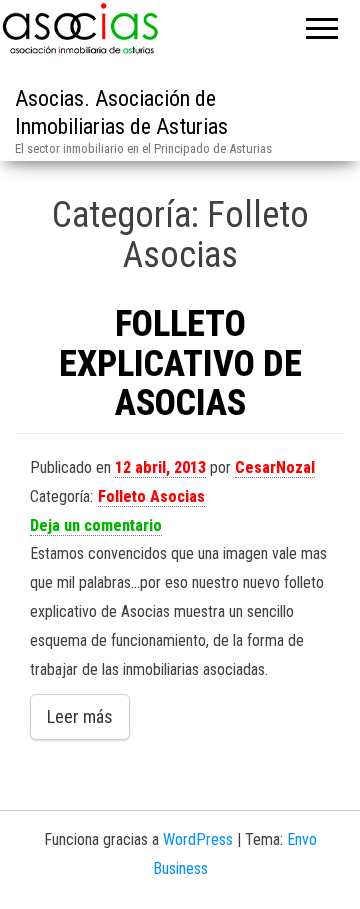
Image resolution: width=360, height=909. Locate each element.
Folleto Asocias (151, 496)
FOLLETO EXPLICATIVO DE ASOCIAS (180, 363)
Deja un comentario (96, 525)
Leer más (80, 716)
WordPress (198, 839)
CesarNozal (275, 467)
